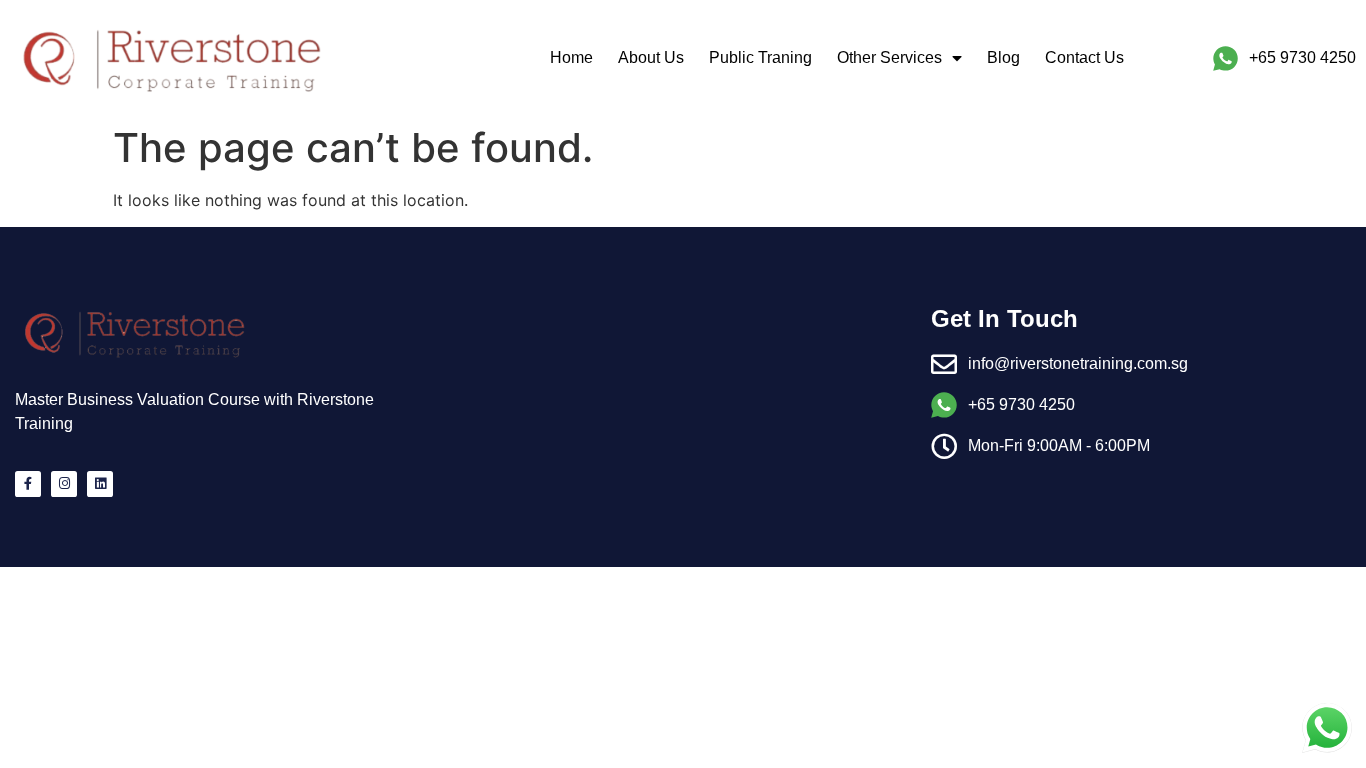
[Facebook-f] (28, 484)
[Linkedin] (100, 484)
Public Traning (760, 57)
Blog (1003, 57)
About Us (651, 57)
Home (571, 57)
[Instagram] (64, 484)
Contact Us (1084, 57)
